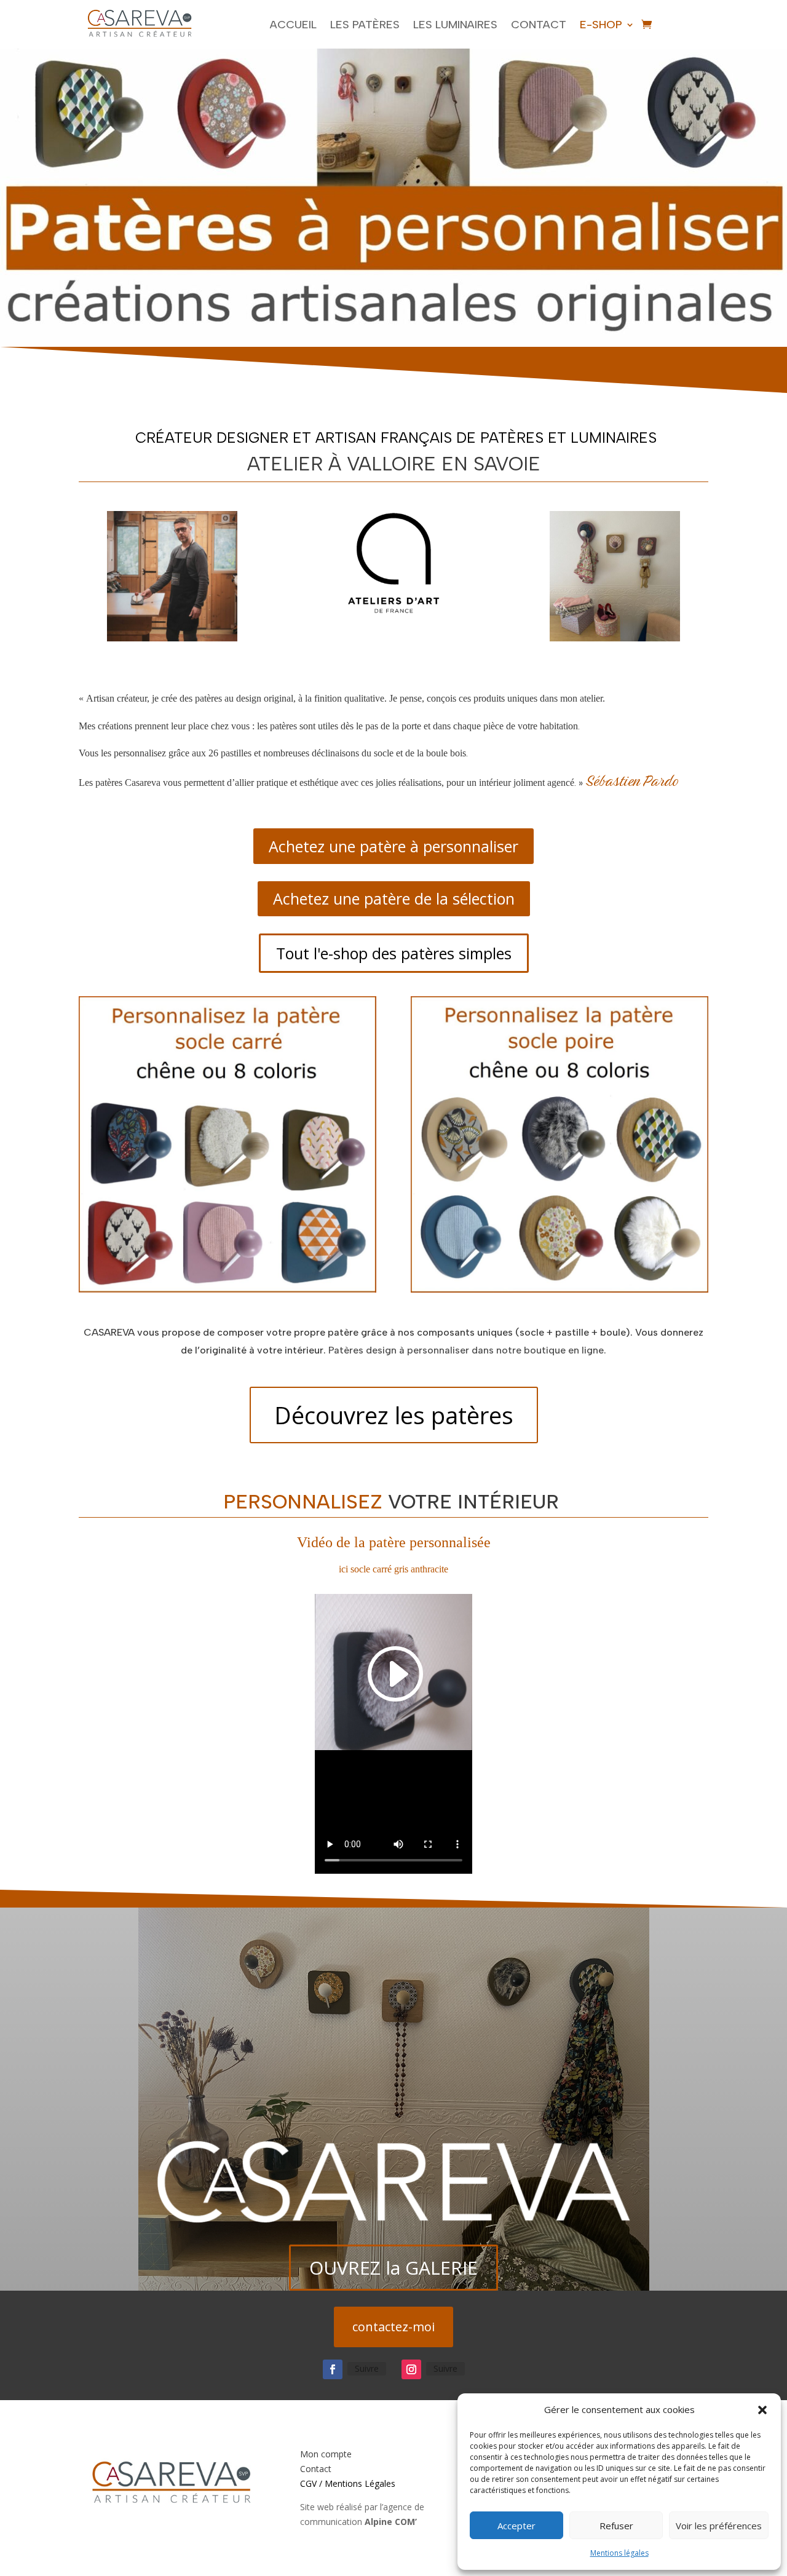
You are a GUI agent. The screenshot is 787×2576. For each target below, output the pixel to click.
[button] (762, 2410)
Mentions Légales (360, 2483)
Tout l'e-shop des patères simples (394, 953)
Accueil (293, 25)
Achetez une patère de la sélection (394, 898)
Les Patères (365, 25)
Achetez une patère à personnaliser (393, 846)
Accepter (516, 2526)
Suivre (367, 2368)
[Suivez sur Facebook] (333, 2369)
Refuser (616, 2526)
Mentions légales (619, 2553)
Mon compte (326, 2454)
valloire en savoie (444, 464)
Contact (539, 25)
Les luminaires (455, 25)
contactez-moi (393, 2327)
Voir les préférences (719, 2526)
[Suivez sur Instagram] (411, 2369)
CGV (308, 2483)
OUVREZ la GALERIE (393, 2268)
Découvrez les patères (394, 1415)
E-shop (601, 25)
